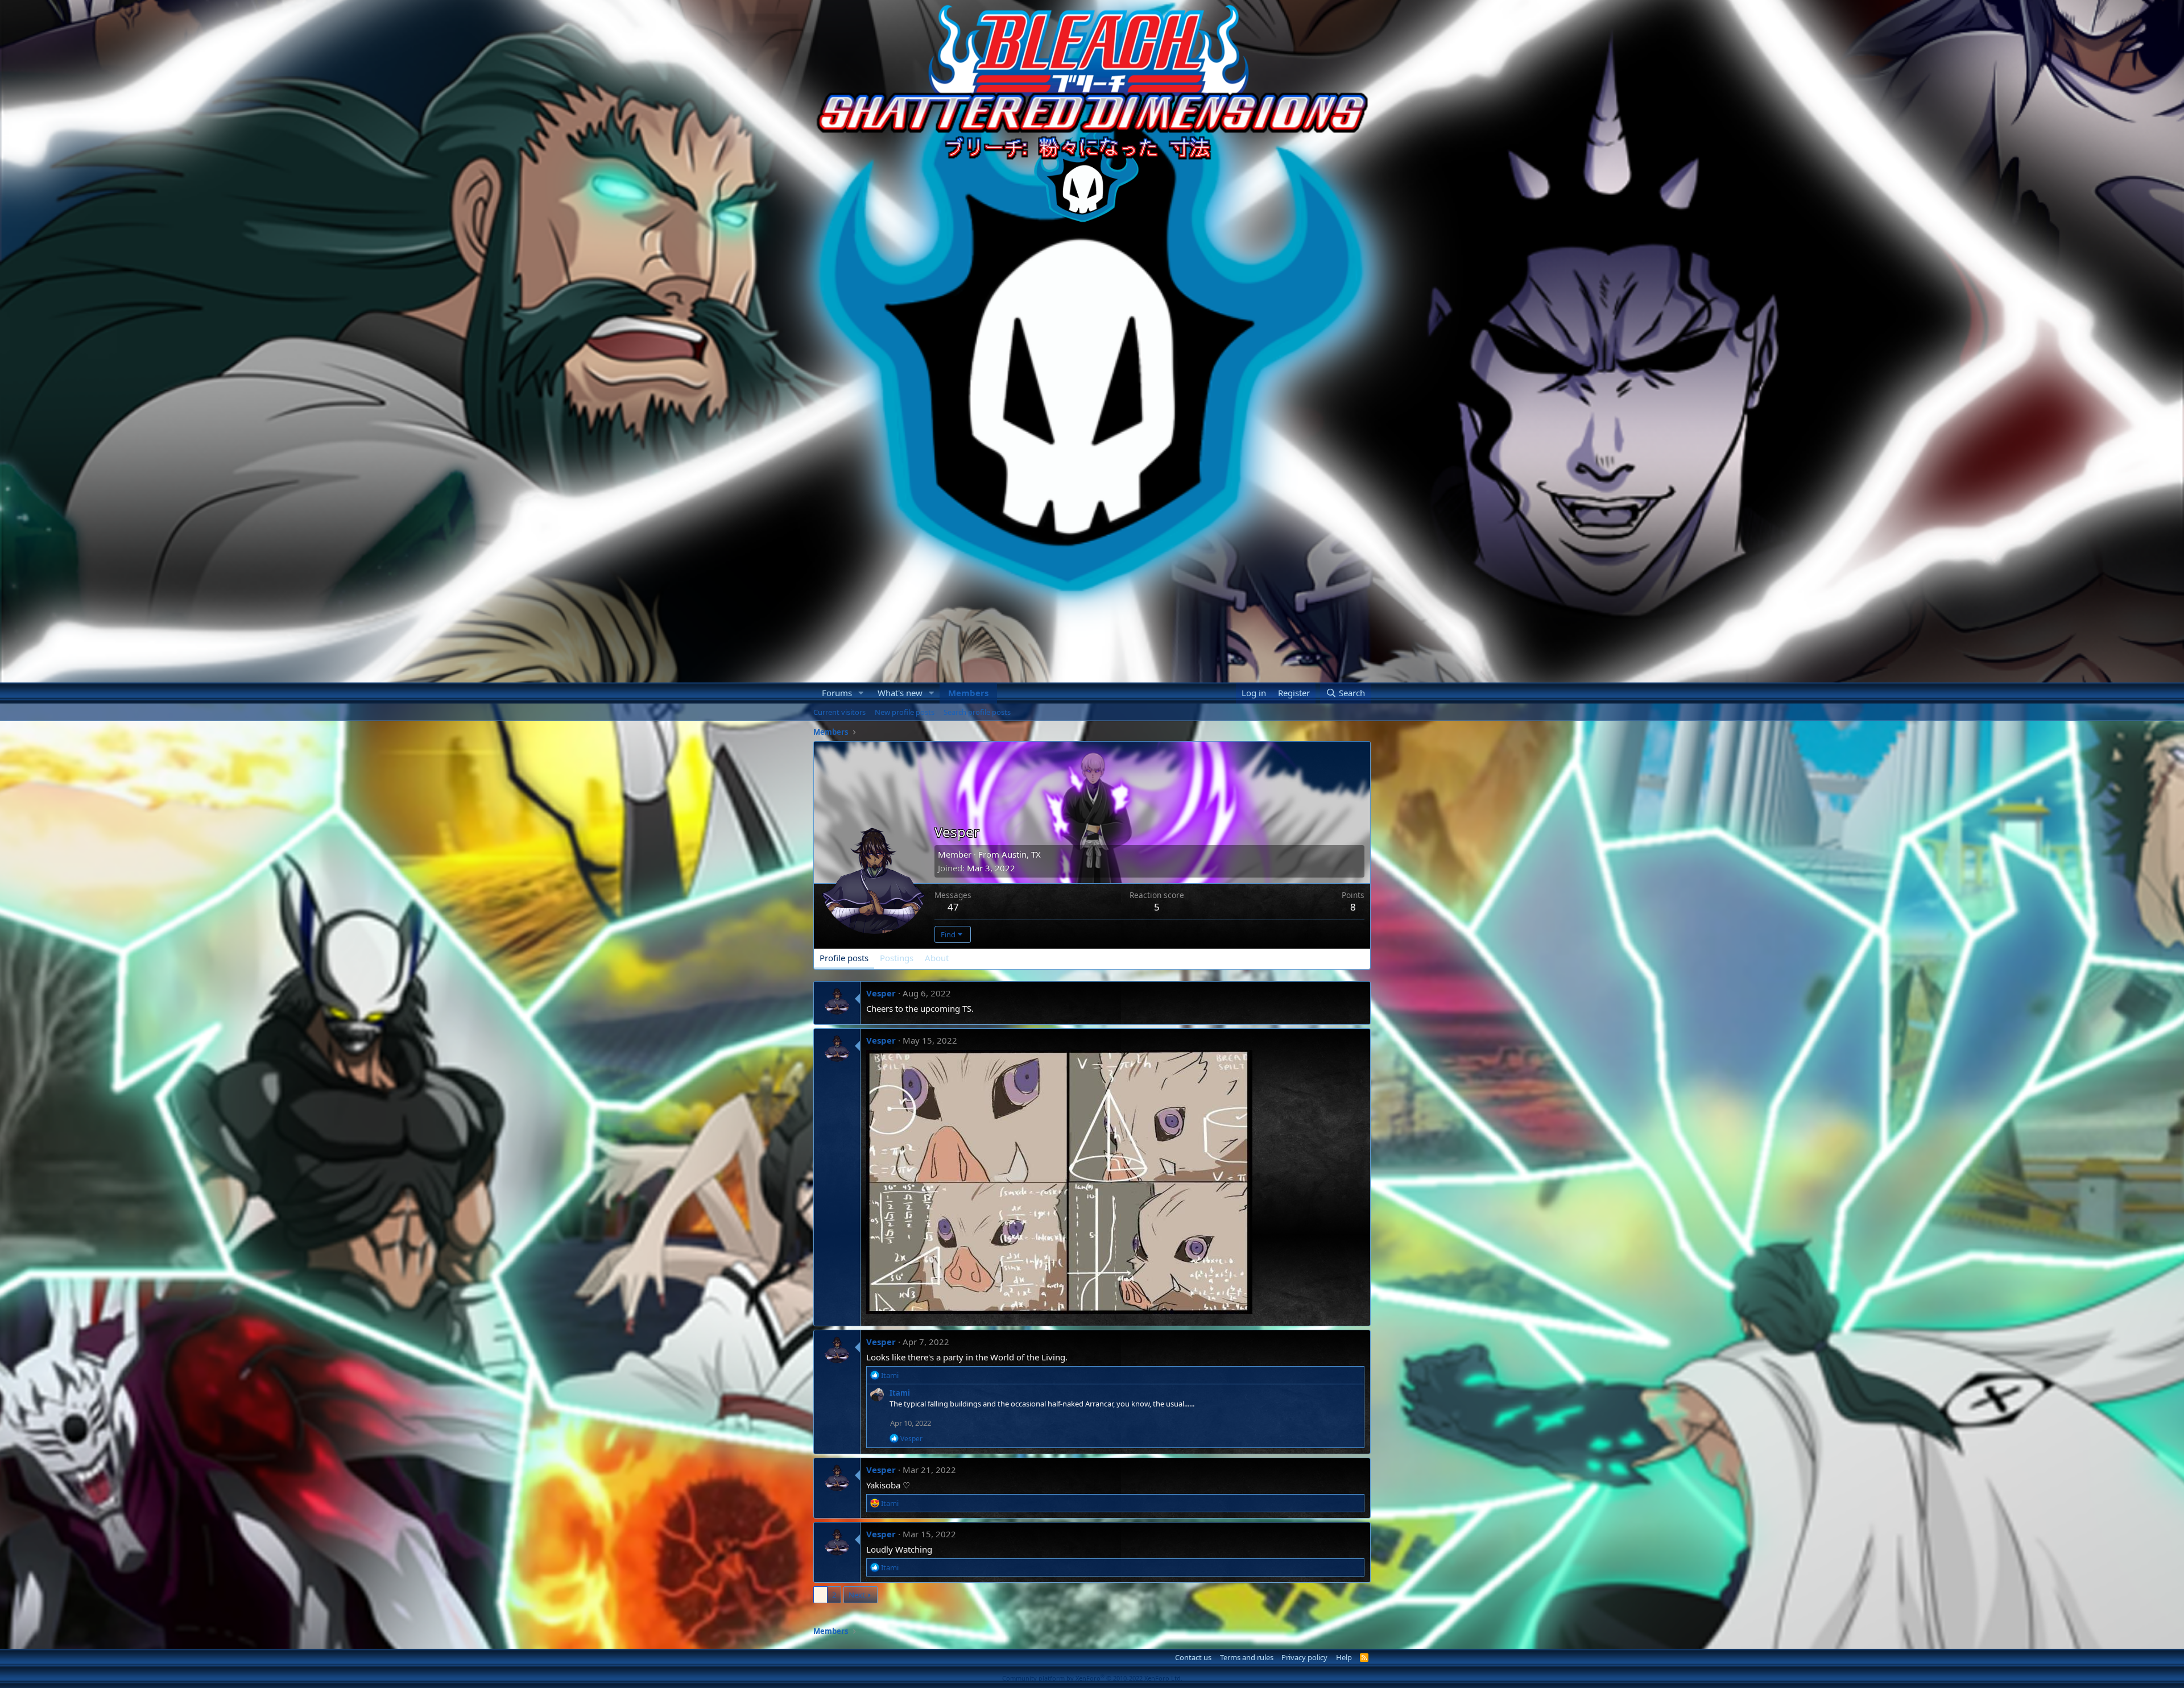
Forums (837, 693)
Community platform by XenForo (1092, 1678)
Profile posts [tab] (844, 958)
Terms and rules (1247, 1657)
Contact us (1193, 1657)
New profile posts (905, 712)
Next (857, 1595)
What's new (900, 693)
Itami (900, 1393)
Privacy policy (1304, 1657)
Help (1344, 1657)
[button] (861, 693)
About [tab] (937, 958)
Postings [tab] (897, 958)
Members (968, 693)
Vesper (881, 993)
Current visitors (839, 712)
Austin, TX (1021, 854)
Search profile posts (977, 712)
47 (953, 907)
